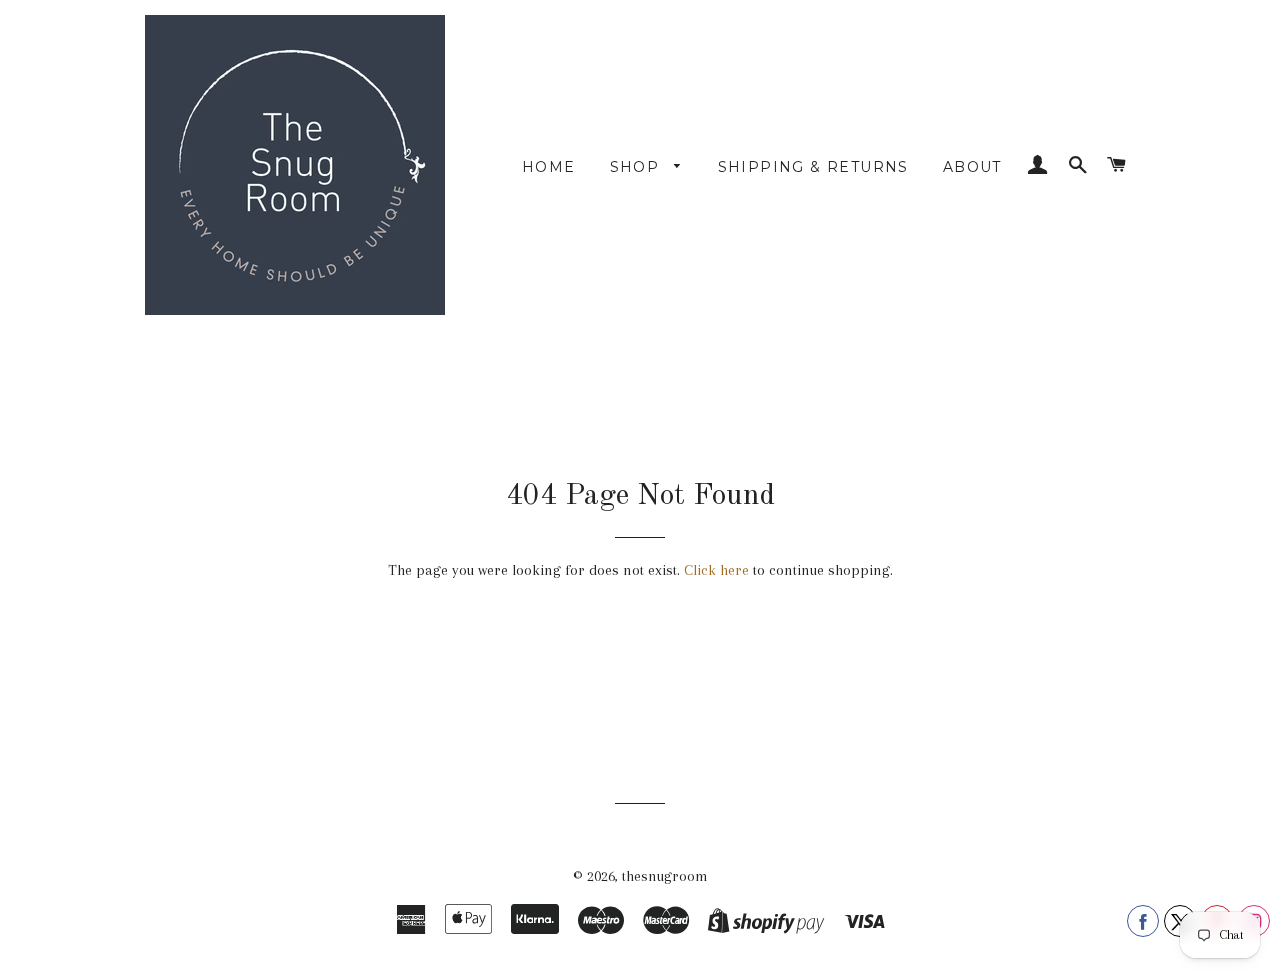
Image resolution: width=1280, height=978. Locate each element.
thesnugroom (665, 876)
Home (549, 167)
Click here (716, 570)
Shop (637, 167)
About (972, 167)
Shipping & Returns (813, 167)
